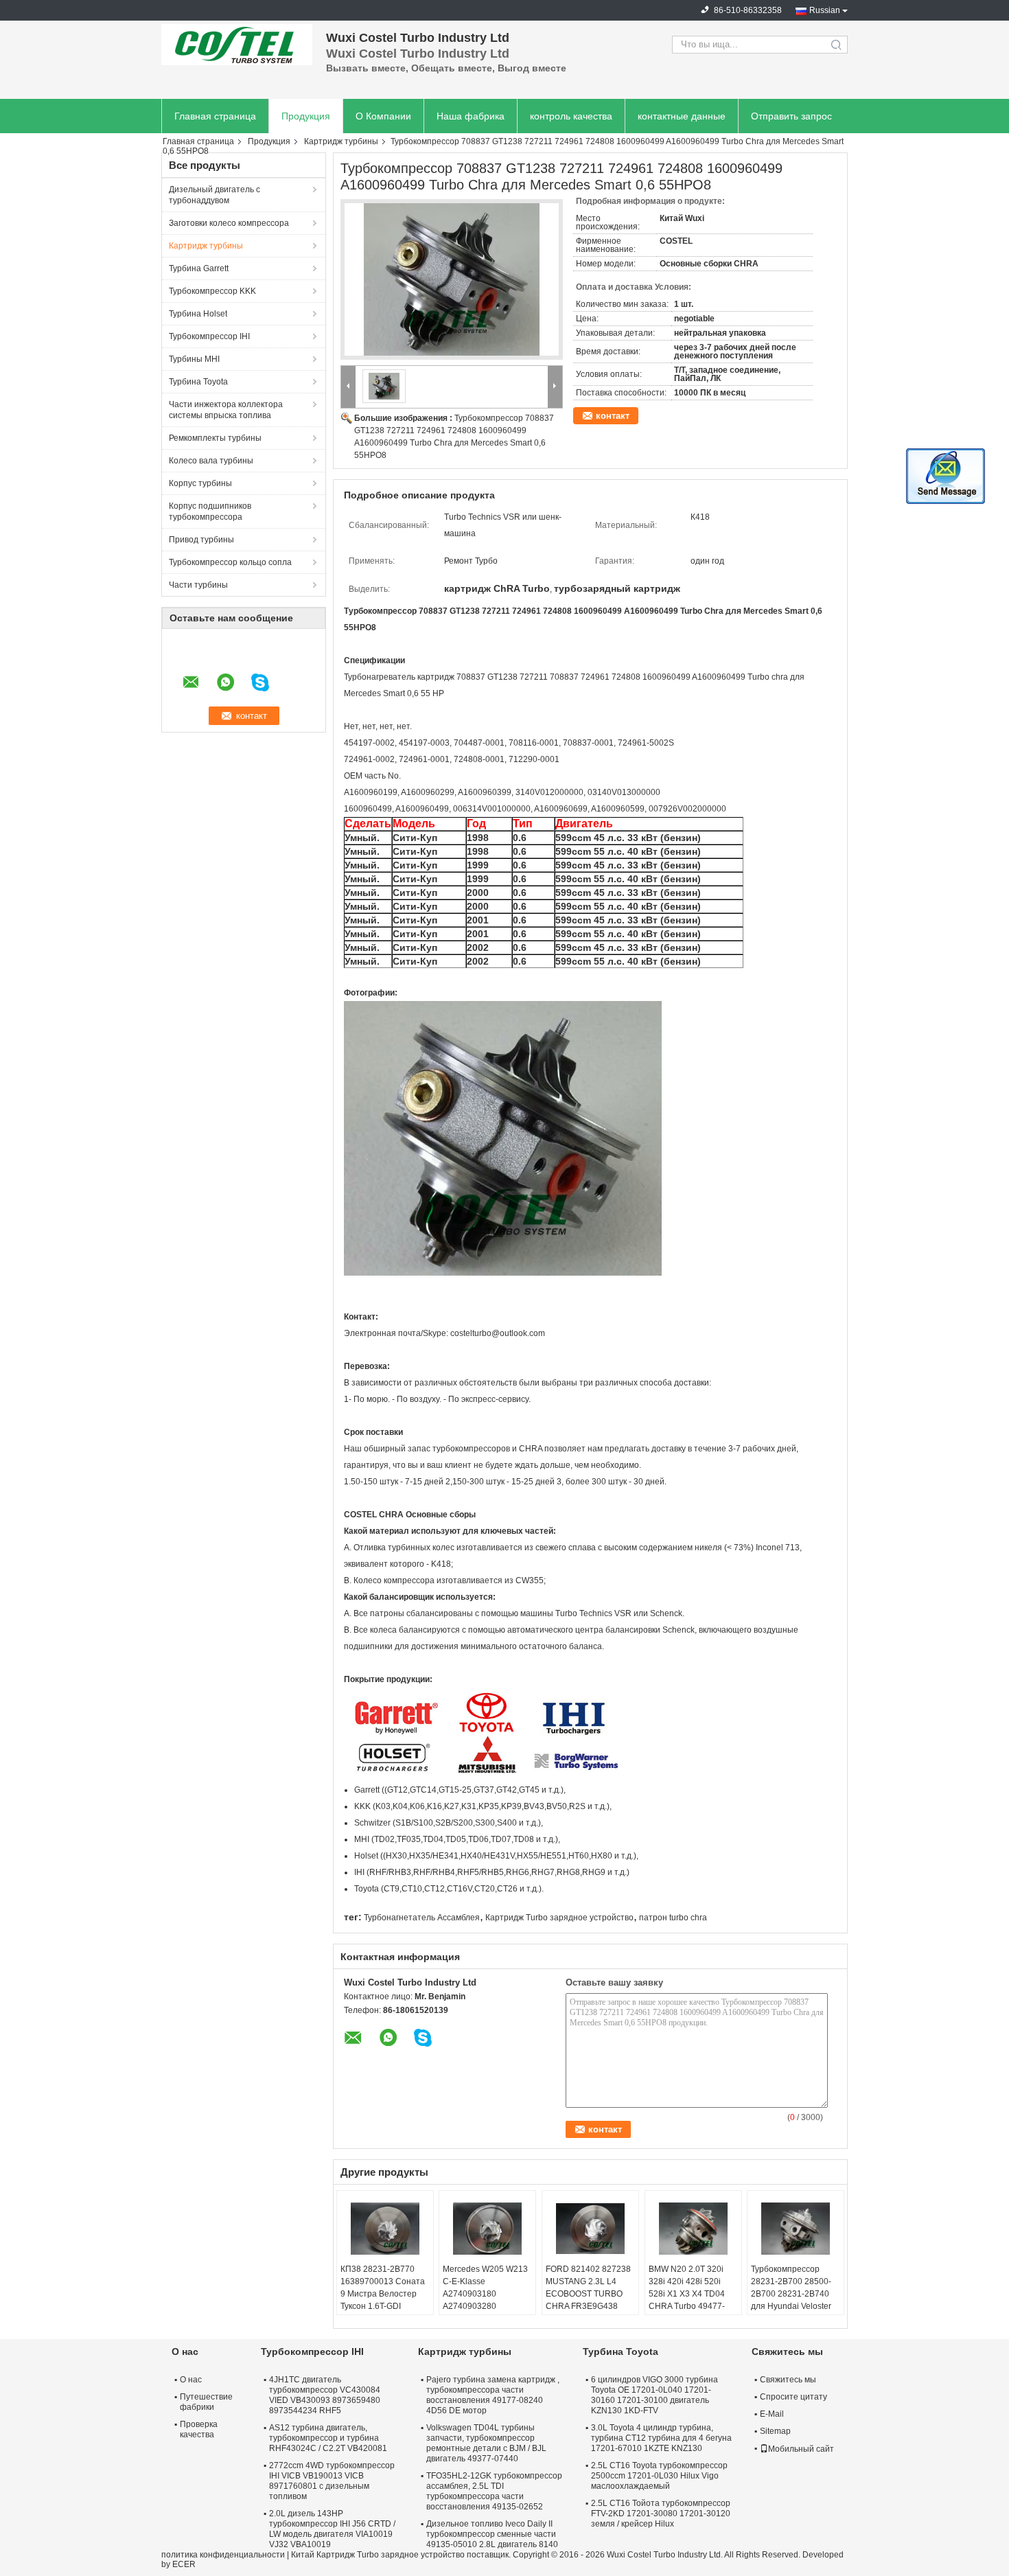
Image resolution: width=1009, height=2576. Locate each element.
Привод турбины (201, 540)
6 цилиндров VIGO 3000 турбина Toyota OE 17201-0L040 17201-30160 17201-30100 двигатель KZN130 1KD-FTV (654, 2395)
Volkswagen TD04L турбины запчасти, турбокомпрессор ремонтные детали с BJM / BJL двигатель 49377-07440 (486, 2443)
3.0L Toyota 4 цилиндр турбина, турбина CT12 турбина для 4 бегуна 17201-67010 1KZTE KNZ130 (661, 2438)
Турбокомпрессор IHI (209, 336)
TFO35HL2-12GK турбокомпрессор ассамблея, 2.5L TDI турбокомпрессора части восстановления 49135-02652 (494, 2491)
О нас (191, 2380)
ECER (184, 2564)
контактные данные (682, 116)
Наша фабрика (471, 116)
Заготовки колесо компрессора (229, 223)
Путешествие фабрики (206, 2402)
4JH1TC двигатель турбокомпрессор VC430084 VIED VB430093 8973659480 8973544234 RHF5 (325, 2395)
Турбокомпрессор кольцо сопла (230, 562)
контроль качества (571, 116)
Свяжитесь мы (788, 2380)
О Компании (383, 116)
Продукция (306, 116)
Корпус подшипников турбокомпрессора (210, 511)
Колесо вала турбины (211, 461)
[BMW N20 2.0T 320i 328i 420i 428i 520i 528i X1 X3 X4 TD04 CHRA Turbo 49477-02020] (693, 2229)
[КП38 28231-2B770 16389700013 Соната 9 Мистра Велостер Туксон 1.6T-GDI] (385, 2229)
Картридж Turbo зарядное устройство (559, 1918)
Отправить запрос (791, 116)
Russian (825, 10)
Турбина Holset (198, 314)
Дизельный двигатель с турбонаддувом (214, 195)
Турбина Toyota (198, 382)
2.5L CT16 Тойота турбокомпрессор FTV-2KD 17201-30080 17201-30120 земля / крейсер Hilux (661, 2514)
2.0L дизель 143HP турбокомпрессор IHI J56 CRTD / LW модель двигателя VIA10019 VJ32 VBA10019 (332, 2529)
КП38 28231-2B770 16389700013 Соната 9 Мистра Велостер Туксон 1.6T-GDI (383, 2288)
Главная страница (215, 116)
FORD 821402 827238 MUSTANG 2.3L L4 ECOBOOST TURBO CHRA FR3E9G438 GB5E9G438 (588, 2294)
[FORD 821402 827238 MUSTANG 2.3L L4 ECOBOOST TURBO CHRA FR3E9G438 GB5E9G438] (590, 2229)
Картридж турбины (341, 141)
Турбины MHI (194, 359)
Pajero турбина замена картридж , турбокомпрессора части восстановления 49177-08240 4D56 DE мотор (493, 2395)
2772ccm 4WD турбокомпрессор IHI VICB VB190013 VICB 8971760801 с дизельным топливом (332, 2481)
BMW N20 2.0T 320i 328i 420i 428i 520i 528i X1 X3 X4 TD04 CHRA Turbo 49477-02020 (687, 2294)
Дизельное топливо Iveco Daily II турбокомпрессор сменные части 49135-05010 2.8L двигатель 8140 (492, 2534)
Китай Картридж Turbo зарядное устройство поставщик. (402, 2555)
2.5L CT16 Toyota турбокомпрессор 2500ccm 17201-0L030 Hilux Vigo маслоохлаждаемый (659, 2476)
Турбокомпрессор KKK (212, 291)
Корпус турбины (200, 483)
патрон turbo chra (673, 1918)
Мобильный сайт (801, 2449)
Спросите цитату (793, 2397)
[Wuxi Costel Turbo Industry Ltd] (237, 45)
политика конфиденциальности (223, 2555)
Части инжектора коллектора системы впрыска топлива (226, 410)
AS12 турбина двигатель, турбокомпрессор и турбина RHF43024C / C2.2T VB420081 (328, 2438)
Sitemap (775, 2431)
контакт (613, 416)
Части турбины (198, 585)
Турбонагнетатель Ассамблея (422, 1918)
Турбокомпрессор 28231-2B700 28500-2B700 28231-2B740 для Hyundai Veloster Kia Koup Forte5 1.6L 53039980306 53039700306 (791, 2306)
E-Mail (772, 2414)
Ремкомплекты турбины (215, 438)
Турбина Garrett (199, 268)
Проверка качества (199, 2429)
